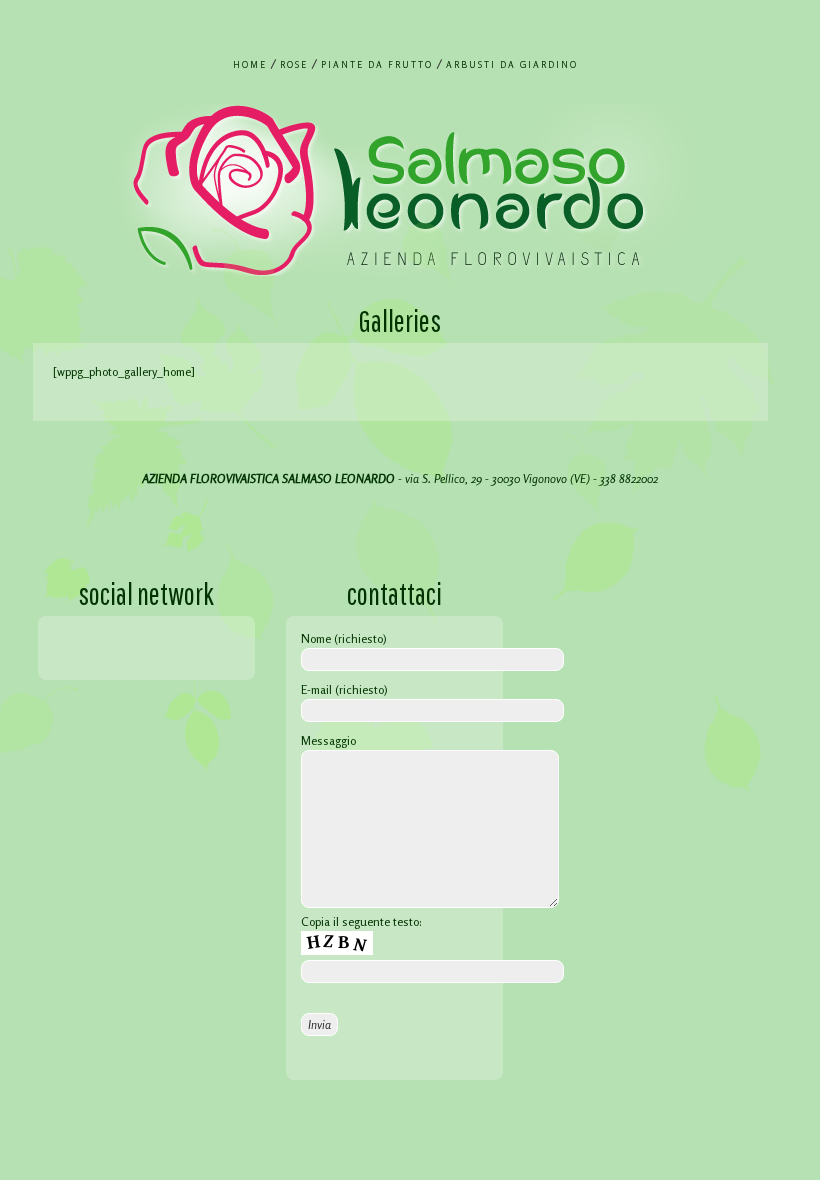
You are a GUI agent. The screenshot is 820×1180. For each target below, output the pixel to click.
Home (250, 64)
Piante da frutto (377, 64)
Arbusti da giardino (512, 64)
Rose (294, 64)
